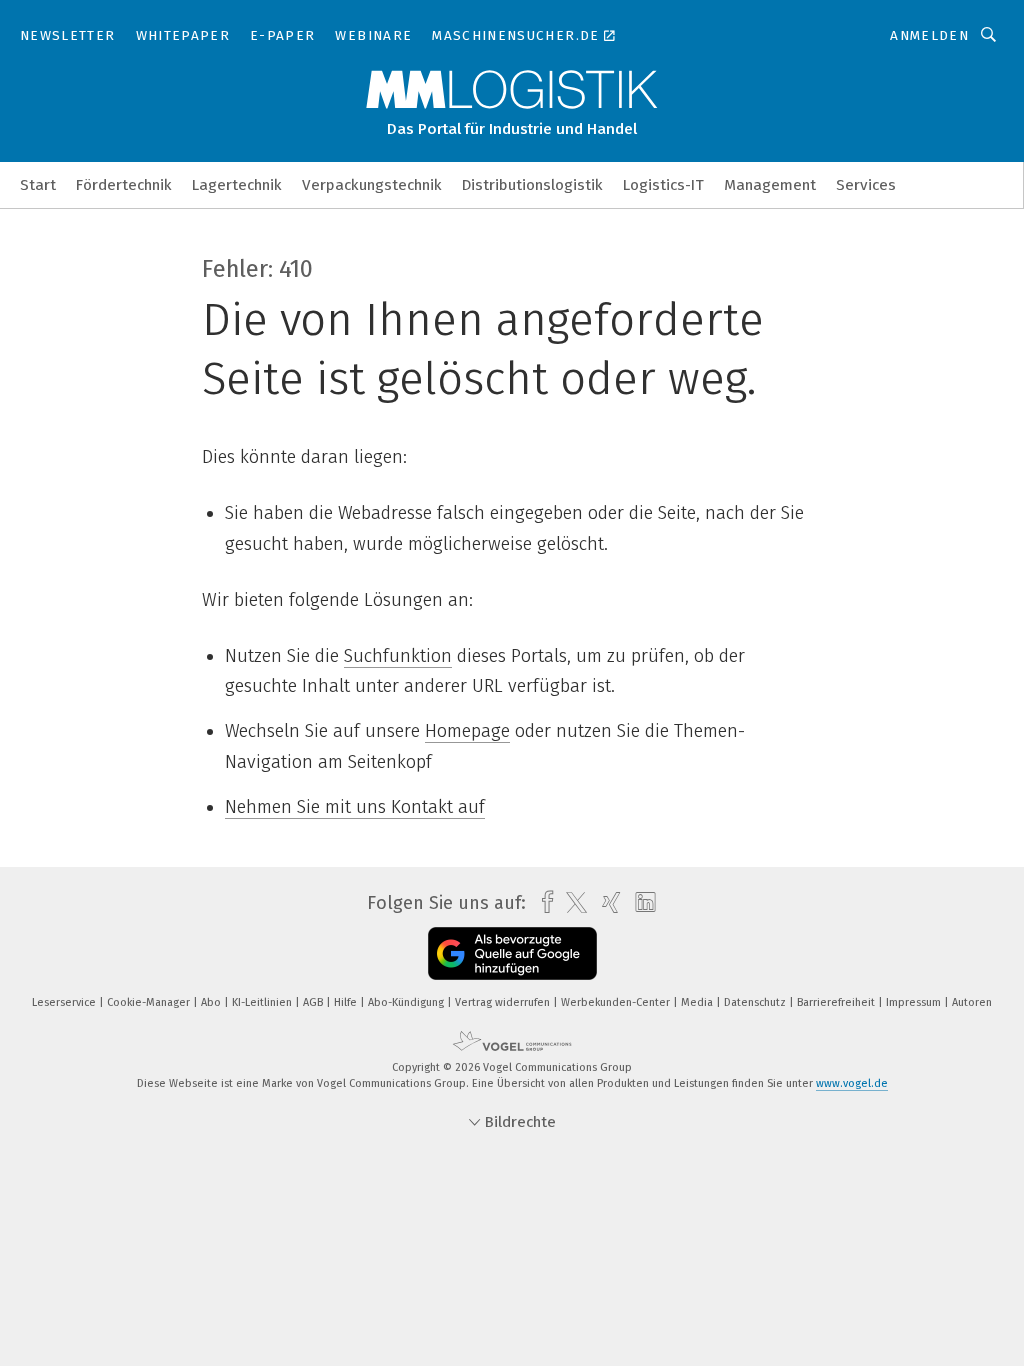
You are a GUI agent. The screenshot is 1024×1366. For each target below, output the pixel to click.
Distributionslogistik (532, 185)
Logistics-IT (663, 185)
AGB (314, 1002)
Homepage (467, 731)
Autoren (972, 1002)
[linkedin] (640, 903)
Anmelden (929, 35)
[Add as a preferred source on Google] (512, 953)
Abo (212, 1002)
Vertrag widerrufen (504, 1002)
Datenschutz (756, 1002)
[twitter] (571, 903)
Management (770, 185)
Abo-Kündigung (407, 1002)
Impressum (915, 1002)
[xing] (606, 902)
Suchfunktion (398, 656)
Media (698, 1002)
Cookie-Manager (150, 1002)
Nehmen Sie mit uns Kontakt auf (355, 807)
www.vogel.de (852, 1083)
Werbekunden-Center (617, 1002)
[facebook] (542, 902)
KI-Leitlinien (263, 1002)
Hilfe (347, 1002)
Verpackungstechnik (372, 185)
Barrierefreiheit (837, 1002)
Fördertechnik (124, 185)
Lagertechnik (237, 185)
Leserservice (65, 1002)
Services (866, 185)
